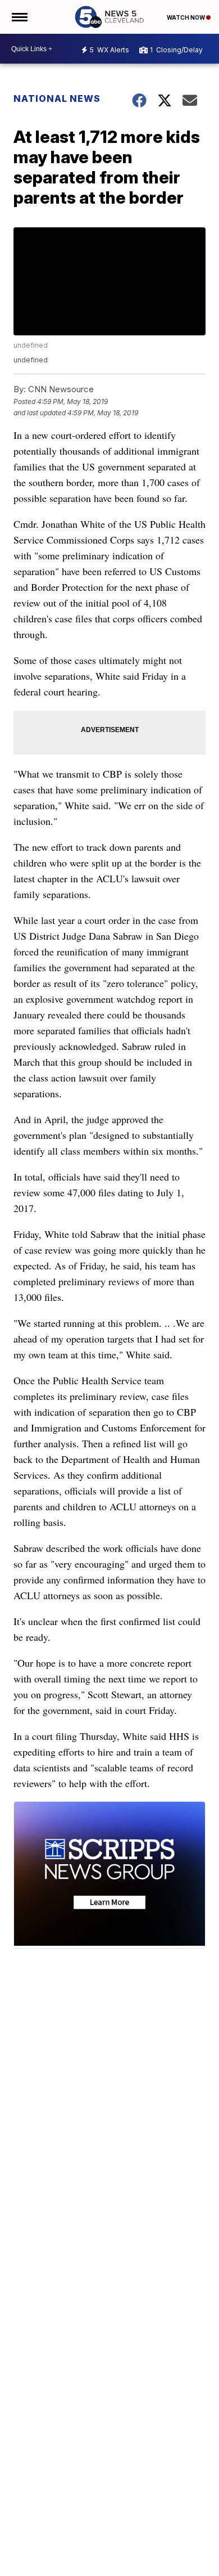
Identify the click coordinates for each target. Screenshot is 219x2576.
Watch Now (186, 17)
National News (57, 98)
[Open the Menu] (19, 17)
